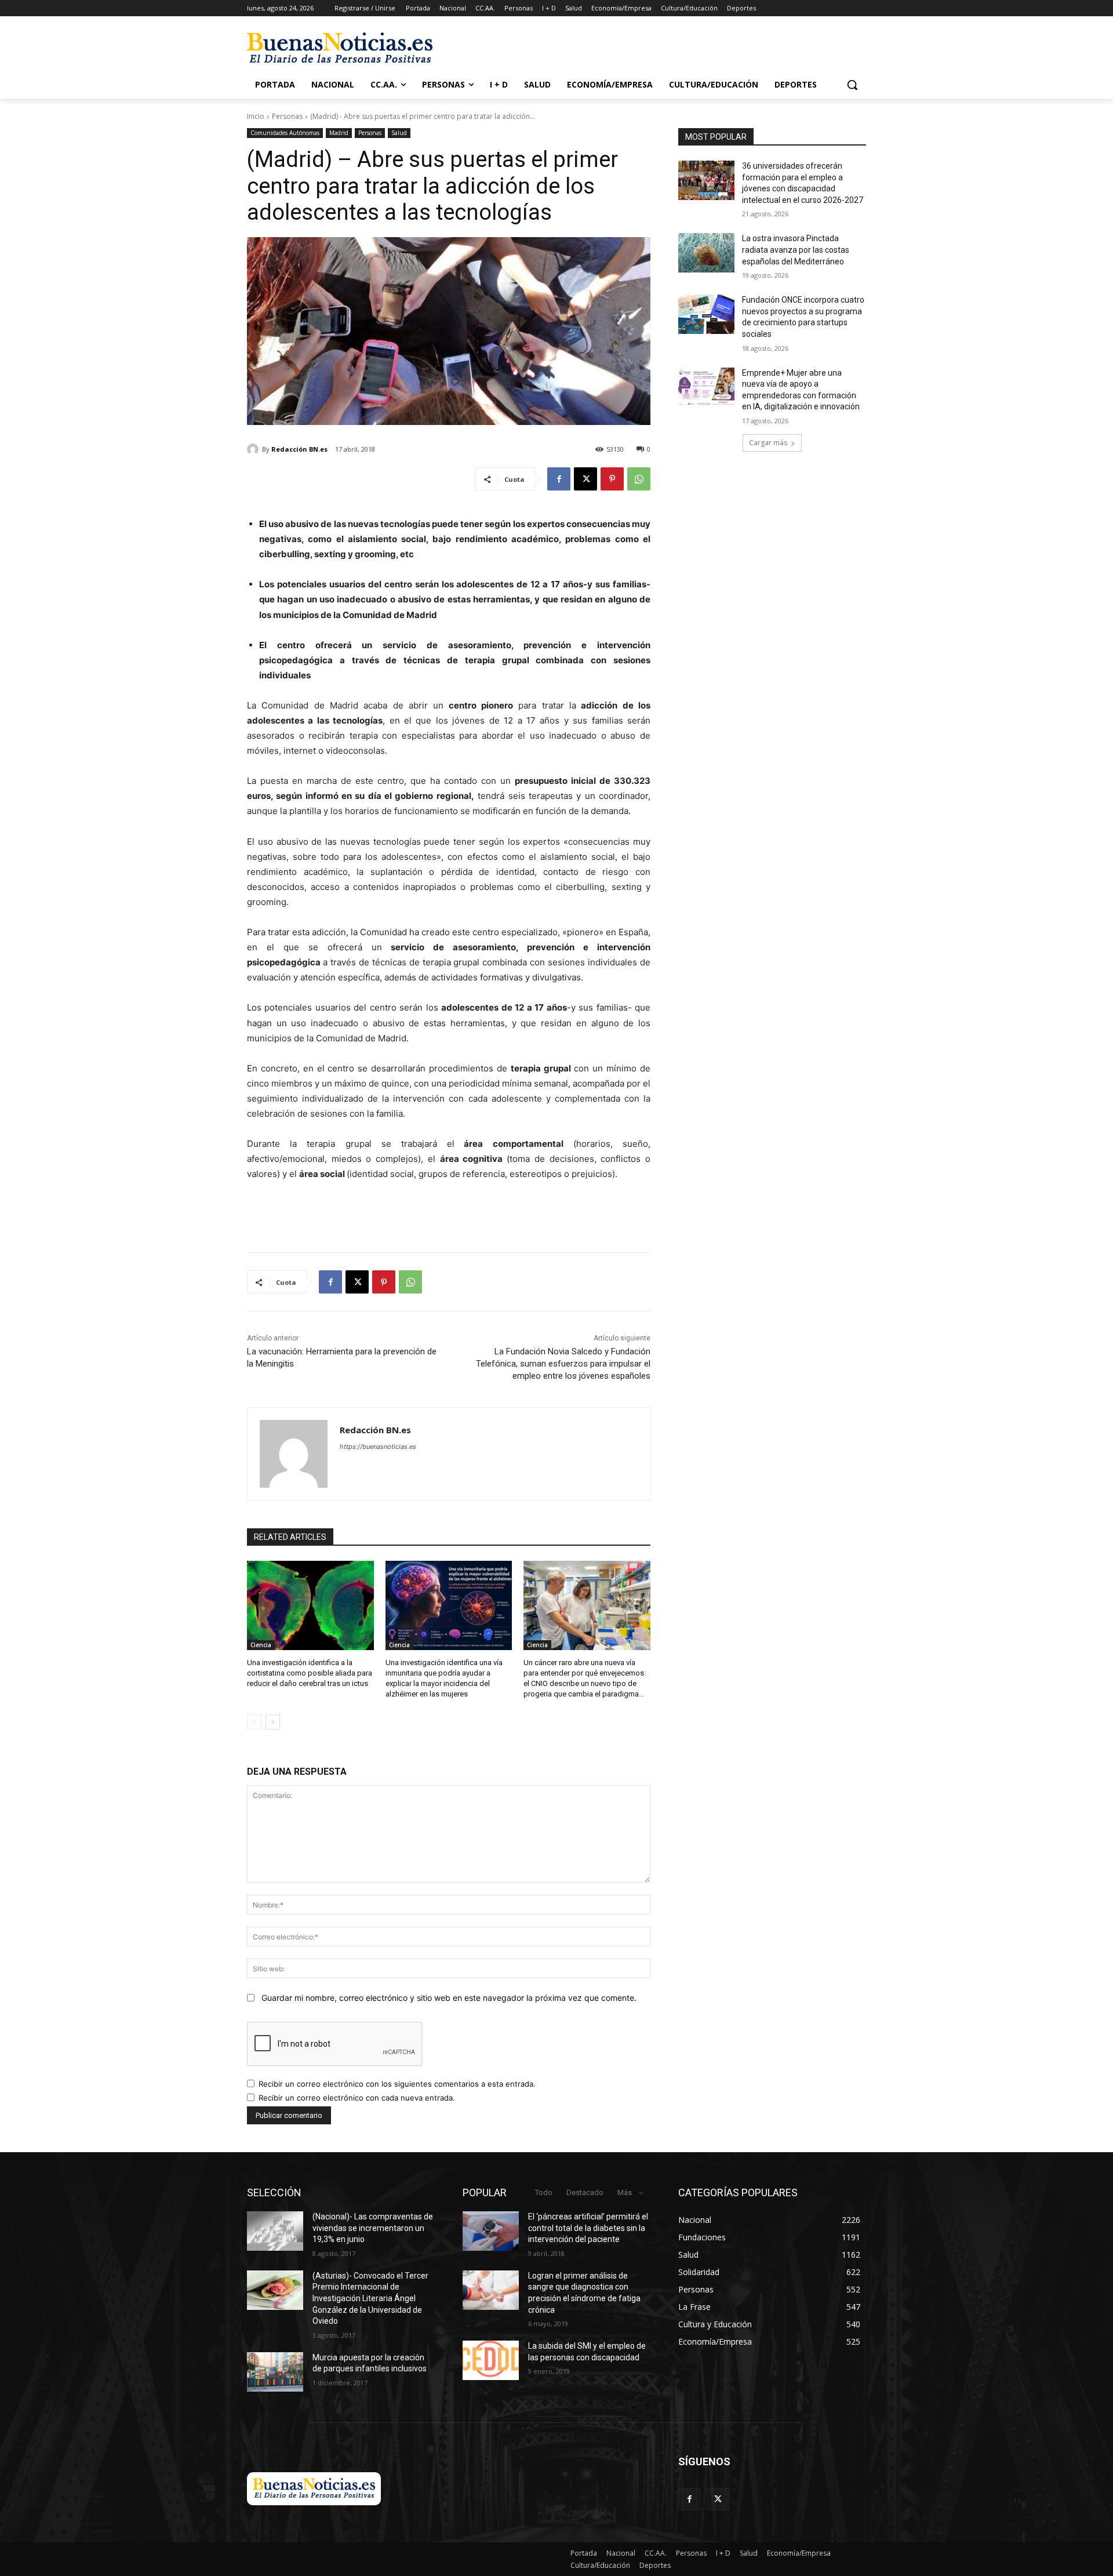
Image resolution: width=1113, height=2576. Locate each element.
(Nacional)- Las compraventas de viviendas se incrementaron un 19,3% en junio (373, 2228)
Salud (399, 133)
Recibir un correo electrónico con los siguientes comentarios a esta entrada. (397, 2084)
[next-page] (273, 1722)
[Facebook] (559, 479)
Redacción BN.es (299, 449)
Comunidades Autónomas (285, 133)
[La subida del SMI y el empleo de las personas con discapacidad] (491, 2360)
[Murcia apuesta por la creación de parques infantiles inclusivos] (275, 2372)
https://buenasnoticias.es (378, 1447)
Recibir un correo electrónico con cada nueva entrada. (357, 2098)
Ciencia (261, 1645)
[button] (852, 85)
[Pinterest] (612, 479)
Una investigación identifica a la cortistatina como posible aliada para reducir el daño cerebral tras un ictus (310, 1673)
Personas (287, 116)
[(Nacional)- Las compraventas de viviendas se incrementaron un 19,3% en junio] (275, 2231)
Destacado (585, 2192)
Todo (544, 2192)
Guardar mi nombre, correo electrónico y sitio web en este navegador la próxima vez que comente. (449, 1998)
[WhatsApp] (639, 479)
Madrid (339, 133)
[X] (585, 479)
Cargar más (768, 443)
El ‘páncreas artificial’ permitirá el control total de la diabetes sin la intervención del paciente (588, 2228)
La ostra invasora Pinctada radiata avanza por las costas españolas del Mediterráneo (796, 250)
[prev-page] (254, 1722)
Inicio (256, 116)
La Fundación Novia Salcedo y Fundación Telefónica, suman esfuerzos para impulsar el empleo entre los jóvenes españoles (563, 1364)
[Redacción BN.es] (254, 449)
